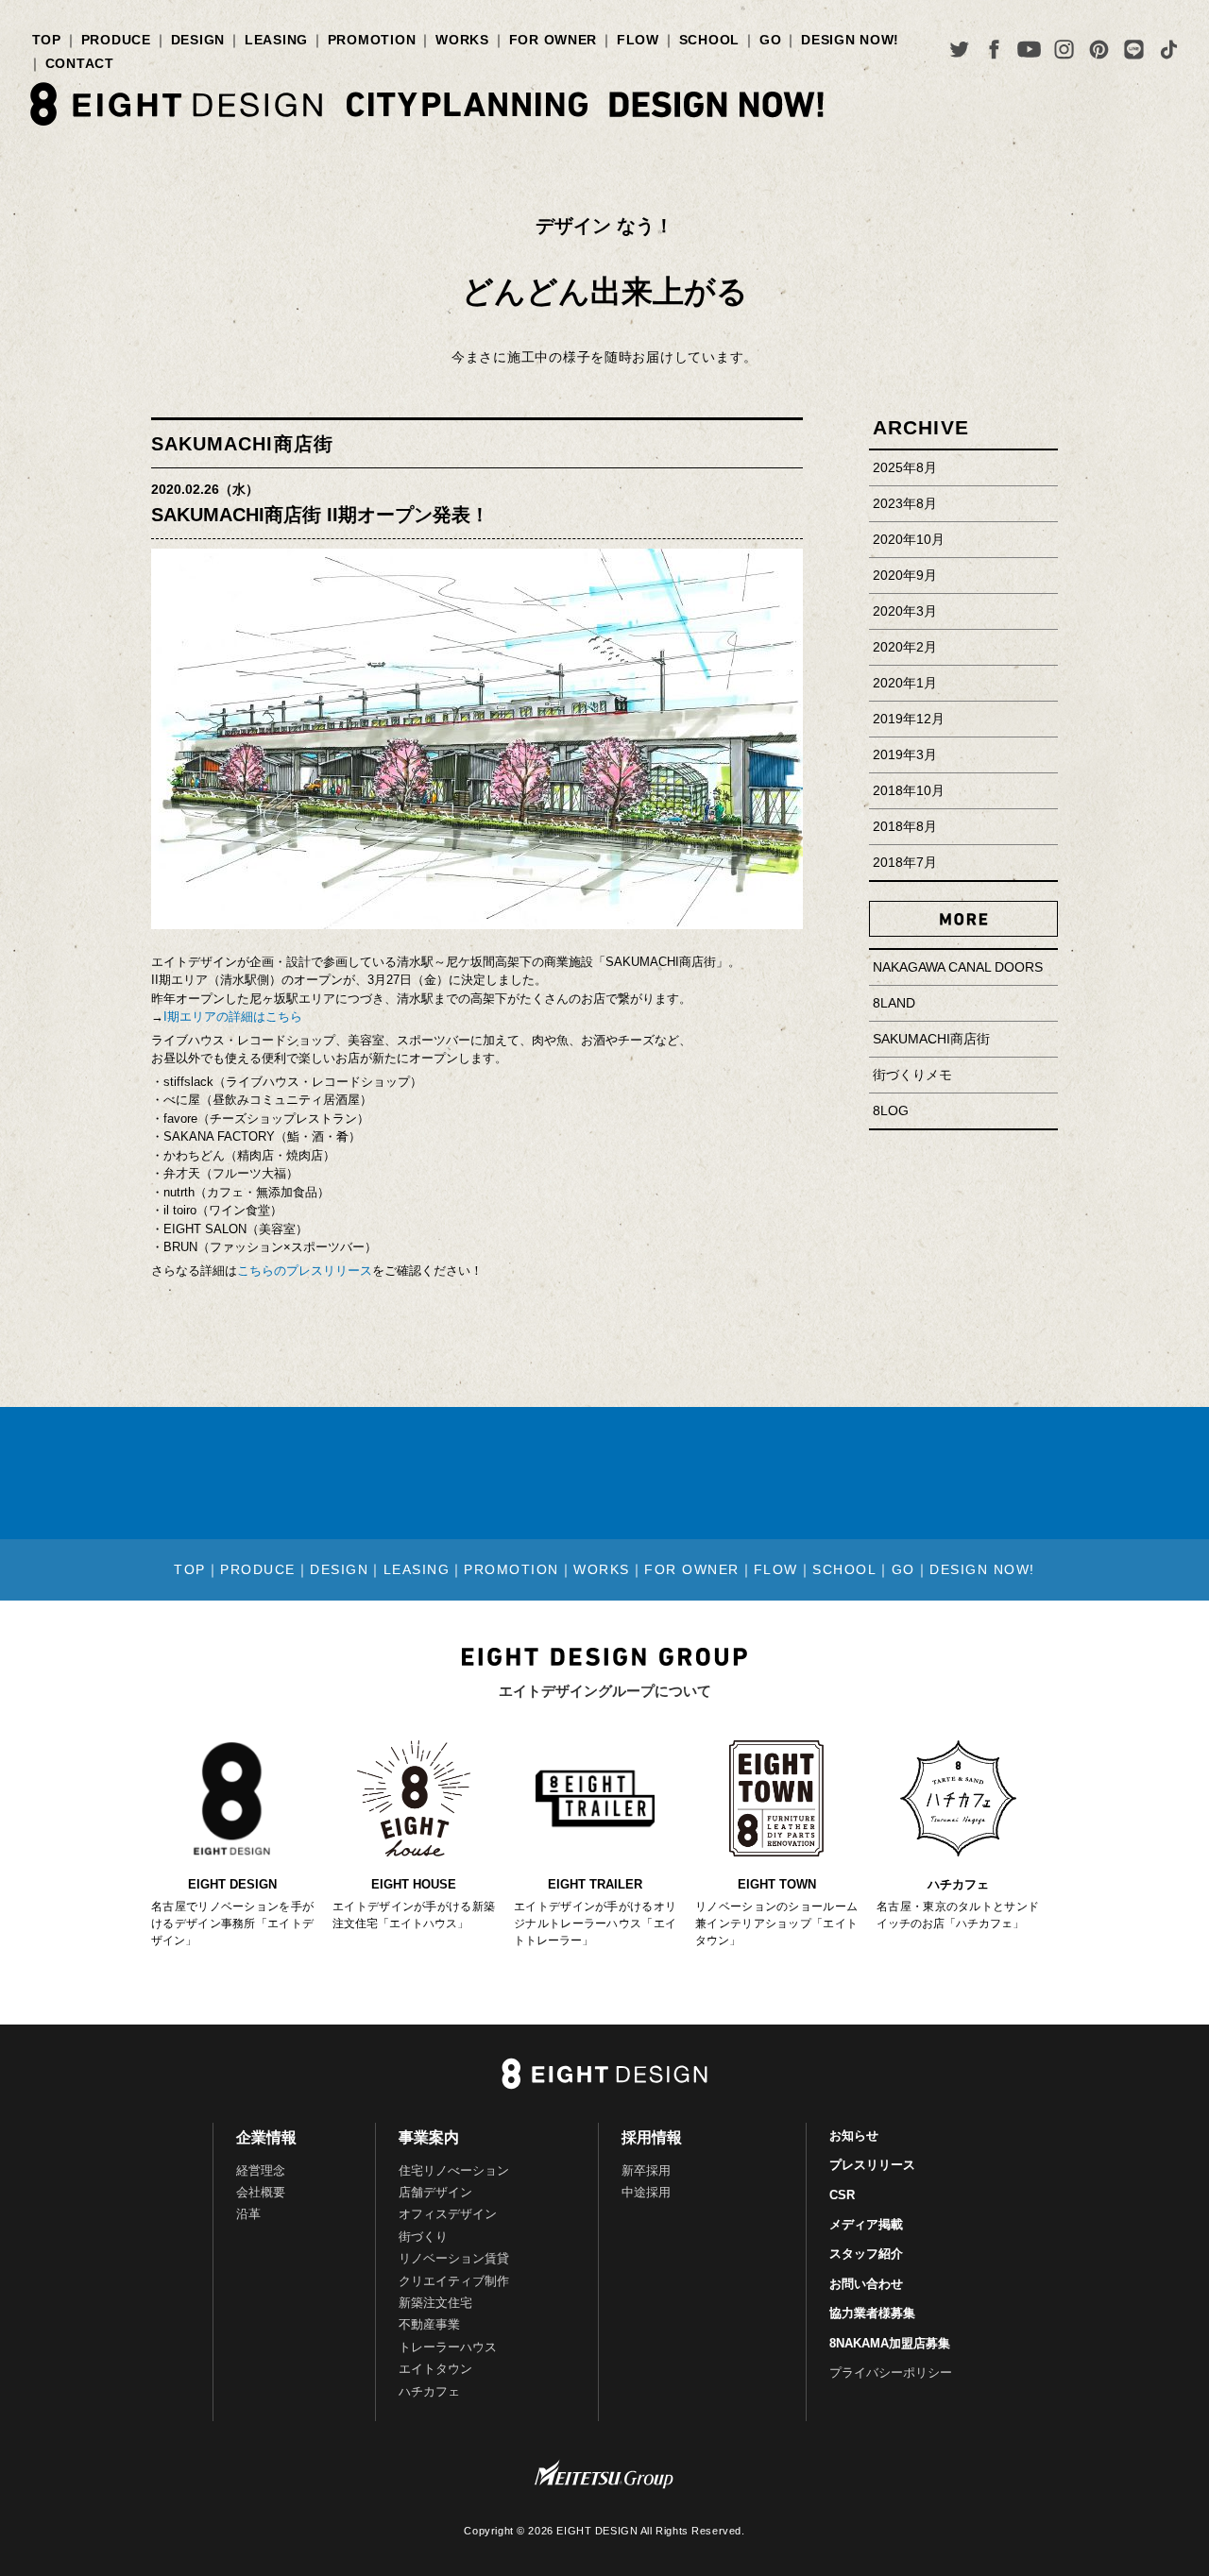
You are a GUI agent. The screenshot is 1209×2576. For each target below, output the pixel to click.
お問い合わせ (866, 2284)
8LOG (891, 1110)
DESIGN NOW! (850, 40)
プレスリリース (872, 2165)
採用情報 (652, 2137)
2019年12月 (909, 719)
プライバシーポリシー (891, 2373)
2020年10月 (909, 539)
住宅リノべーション (454, 2170)
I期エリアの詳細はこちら (233, 1017)
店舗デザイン (435, 2192)
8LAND (894, 1003)
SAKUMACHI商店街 (242, 444)
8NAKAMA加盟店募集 (890, 2343)
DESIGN (198, 40)
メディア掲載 (866, 2224)
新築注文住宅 (435, 2303)
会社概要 (261, 2192)
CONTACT (80, 63)
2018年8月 (905, 826)
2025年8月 (905, 467)
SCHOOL (709, 40)
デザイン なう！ (604, 226)
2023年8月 (905, 503)
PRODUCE (116, 40)
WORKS (462, 40)
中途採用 (646, 2192)
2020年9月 (905, 575)
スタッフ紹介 (866, 2254)
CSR (842, 2195)
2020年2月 (905, 647)
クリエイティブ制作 (454, 2281)
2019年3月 (905, 754)
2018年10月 (909, 790)
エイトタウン (435, 2369)
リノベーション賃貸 (454, 2258)
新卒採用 (646, 2170)
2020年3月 (905, 611)
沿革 (248, 2214)
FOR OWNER (553, 40)
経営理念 (261, 2170)
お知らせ (854, 2135)
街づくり (423, 2237)
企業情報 (266, 2137)
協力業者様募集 (872, 2313)
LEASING (276, 40)
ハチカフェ (429, 2391)
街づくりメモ (912, 1075)
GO (770, 40)
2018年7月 (905, 862)
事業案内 (429, 2137)
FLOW (638, 40)
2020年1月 (905, 683)
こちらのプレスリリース (305, 1271)
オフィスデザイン (448, 2214)
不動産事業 (429, 2324)
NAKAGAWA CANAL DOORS (958, 967)
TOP (47, 40)
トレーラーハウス (448, 2347)
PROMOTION (372, 40)
